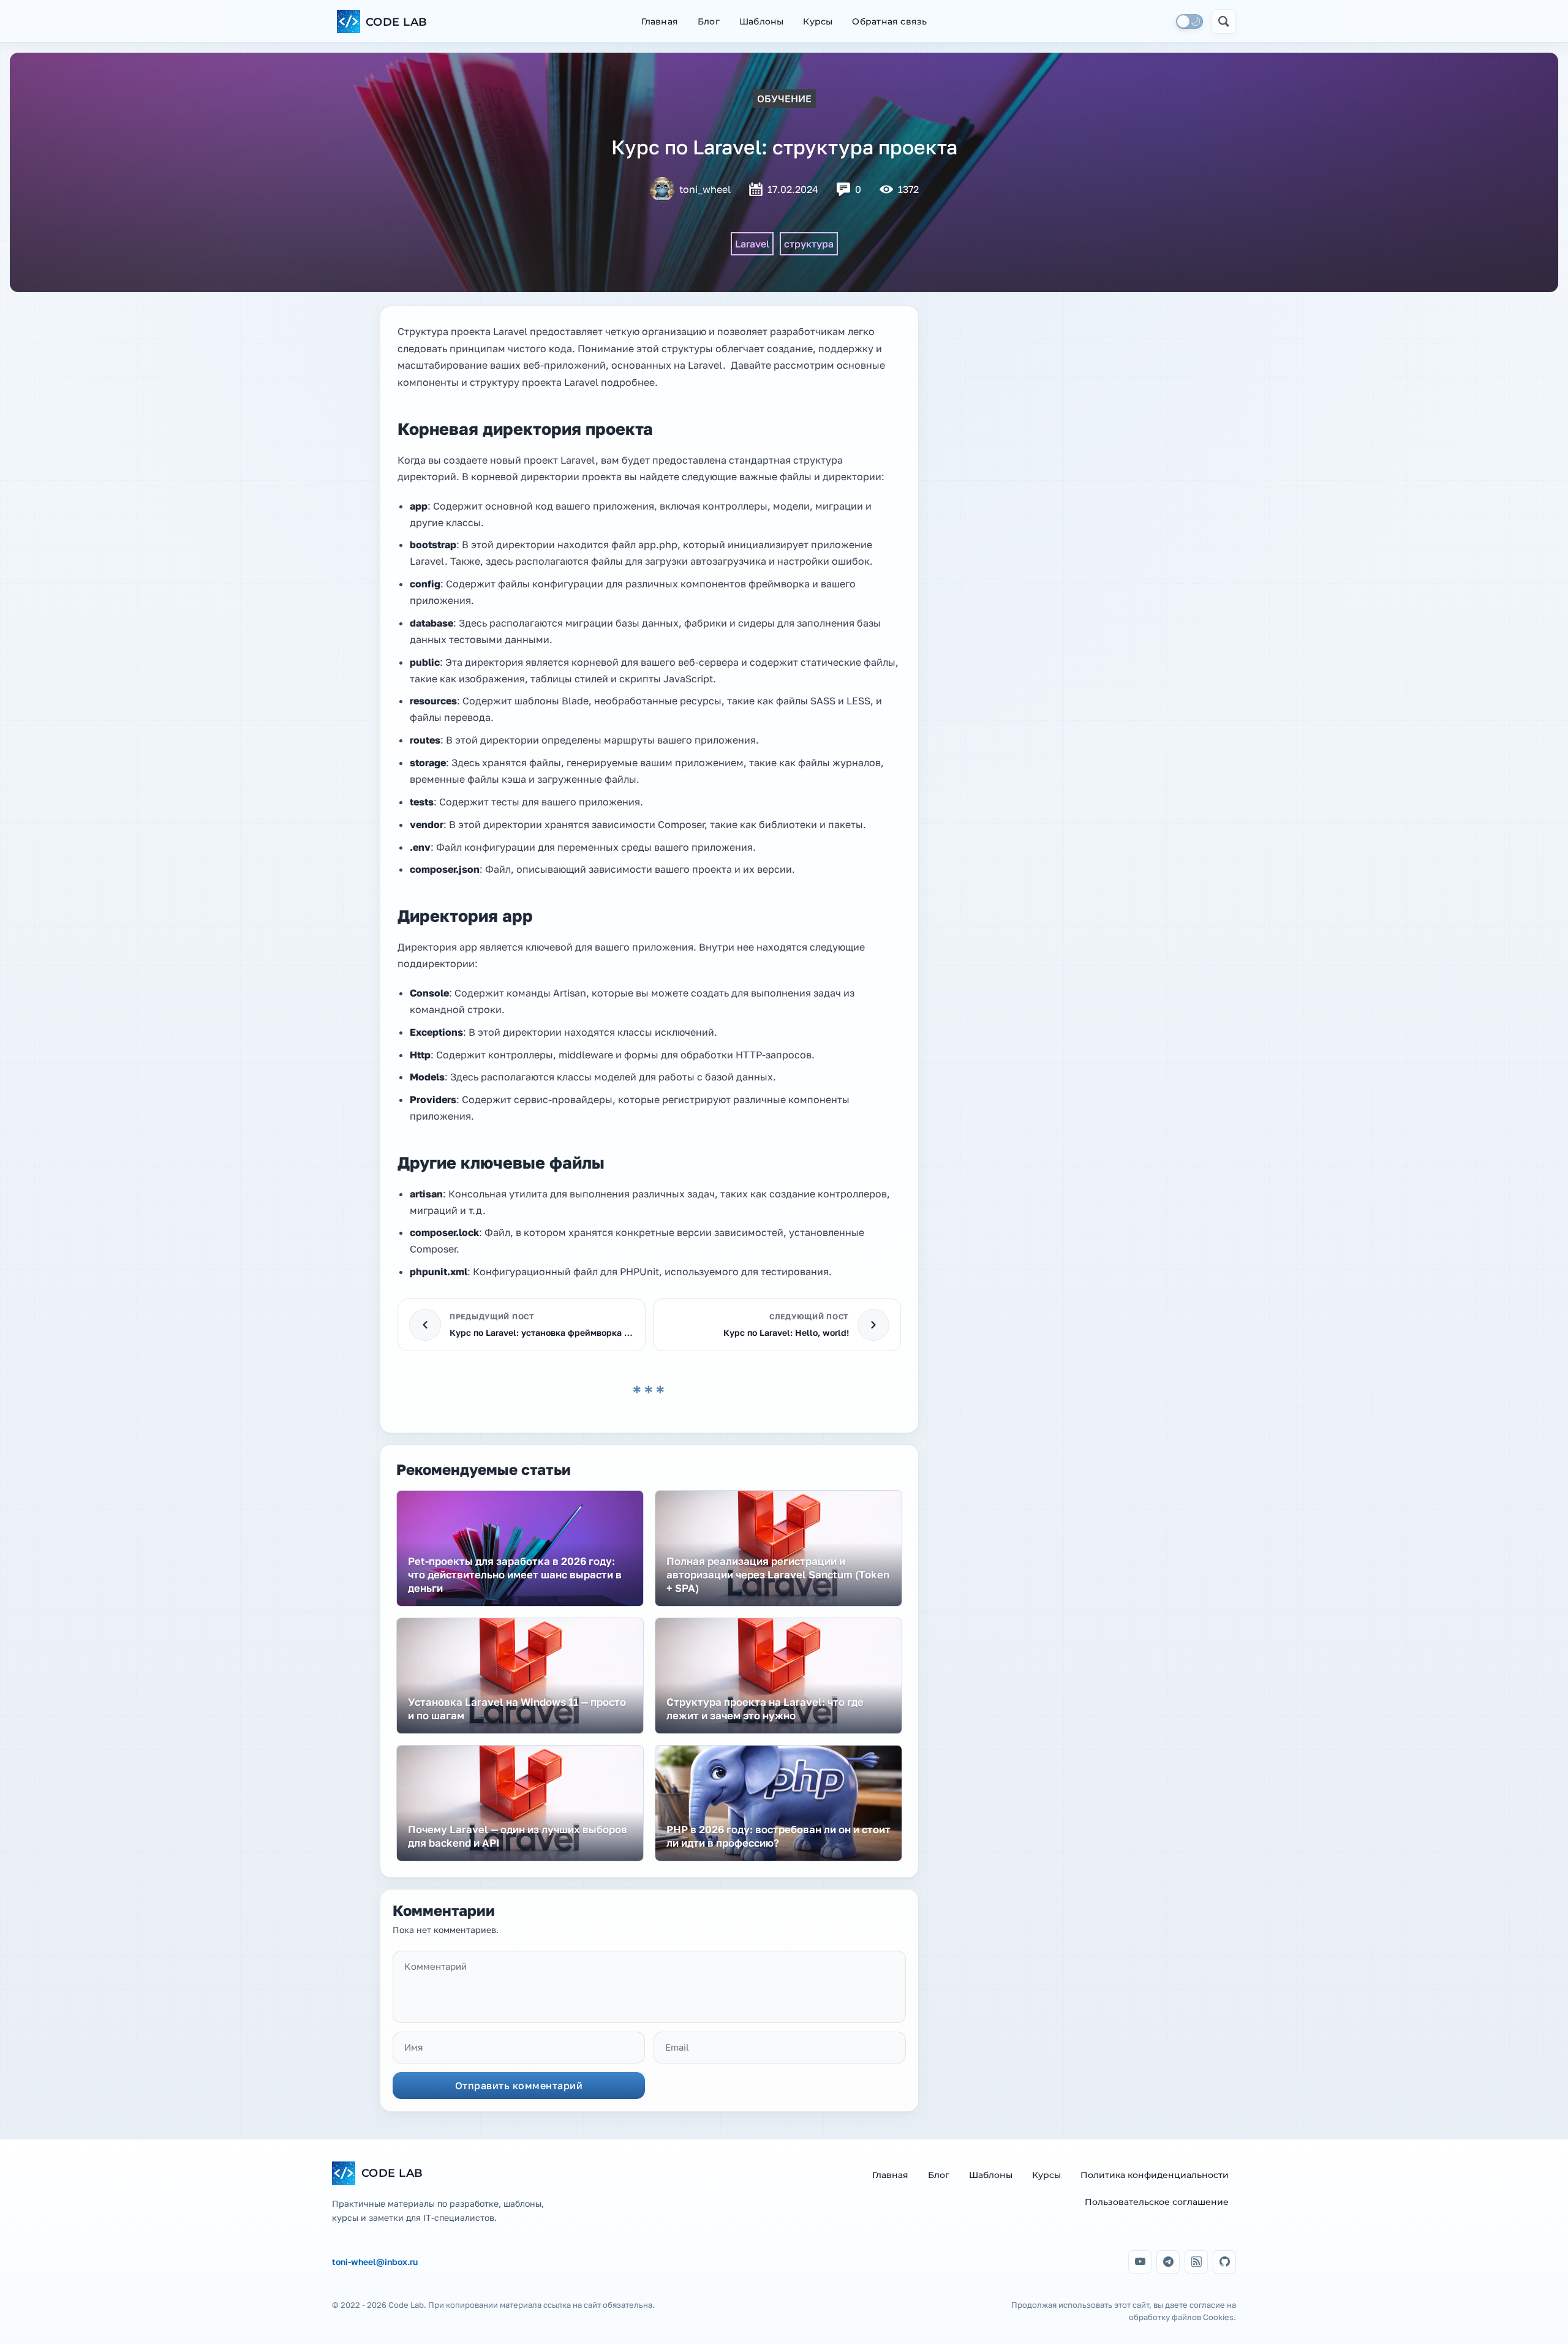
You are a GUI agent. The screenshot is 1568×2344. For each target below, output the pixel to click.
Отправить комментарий (519, 2086)
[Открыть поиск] (1224, 21)
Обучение (784, 99)
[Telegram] (1168, 2262)
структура (809, 244)
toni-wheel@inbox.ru (375, 2262)
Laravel (752, 244)
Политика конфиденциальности (1155, 2175)
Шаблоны (761, 21)
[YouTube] (1140, 2262)
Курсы (818, 21)
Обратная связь (889, 21)
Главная (660, 21)
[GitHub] (1224, 2262)
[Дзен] (1196, 2262)
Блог (709, 21)
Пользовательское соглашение (1157, 2202)
